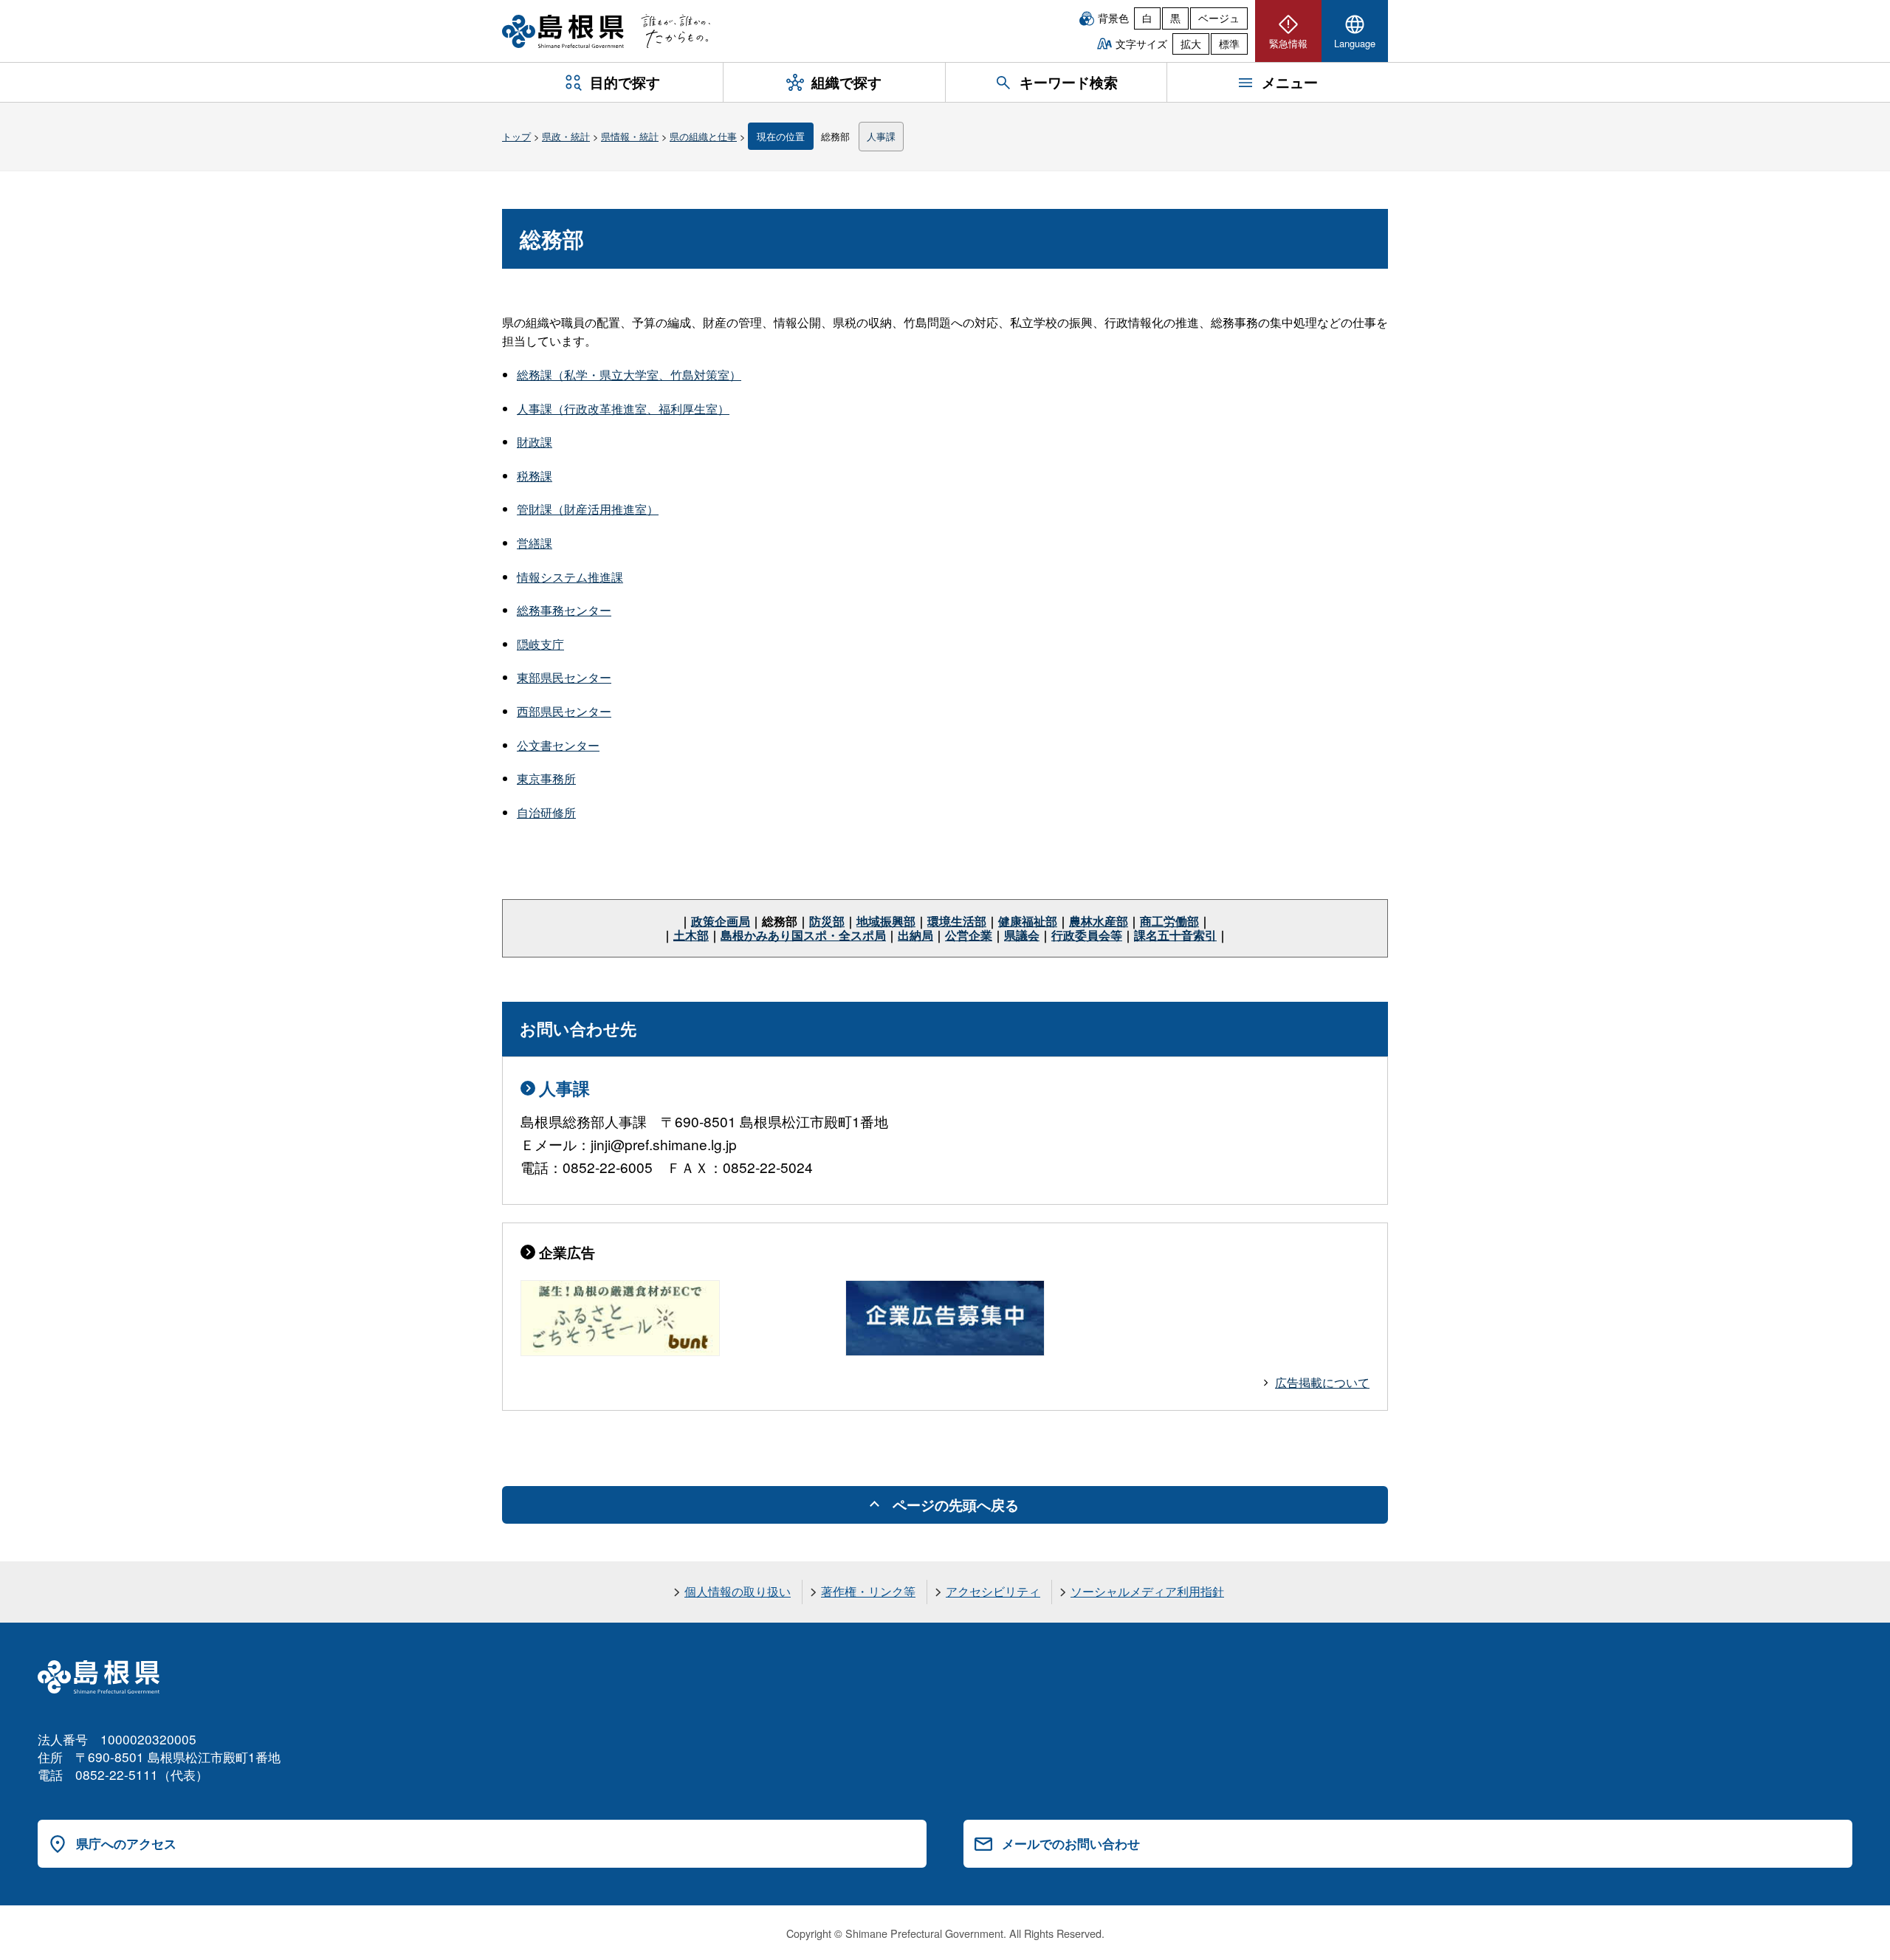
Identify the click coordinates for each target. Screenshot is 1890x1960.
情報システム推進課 (570, 577)
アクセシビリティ (993, 1591)
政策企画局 (721, 921)
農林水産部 (1099, 921)
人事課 (881, 136)
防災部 (827, 921)
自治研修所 (546, 812)
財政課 (535, 442)
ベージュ (1219, 18)
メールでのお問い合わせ (1071, 1843)
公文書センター (558, 745)
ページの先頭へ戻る (956, 1505)
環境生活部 (957, 921)
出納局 (915, 935)
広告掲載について (1322, 1382)
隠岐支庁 (540, 644)
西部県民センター (564, 711)
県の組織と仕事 (703, 136)
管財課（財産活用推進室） (588, 509)
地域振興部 (886, 921)
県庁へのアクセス (126, 1843)
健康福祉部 (1028, 921)
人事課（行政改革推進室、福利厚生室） (623, 409)
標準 (1229, 44)
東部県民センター (564, 677)
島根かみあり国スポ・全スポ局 (803, 935)
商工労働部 (1169, 921)
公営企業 (969, 935)
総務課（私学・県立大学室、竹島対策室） (629, 375)
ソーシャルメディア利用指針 (1147, 1591)
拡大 (1191, 44)
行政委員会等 (1087, 935)
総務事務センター (564, 610)
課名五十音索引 (1175, 935)
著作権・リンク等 (868, 1591)
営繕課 (535, 543)
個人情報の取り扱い (738, 1591)
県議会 (1022, 935)
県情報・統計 (630, 136)
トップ (516, 136)
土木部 (691, 935)
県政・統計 (566, 136)
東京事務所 (546, 778)
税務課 (535, 476)
